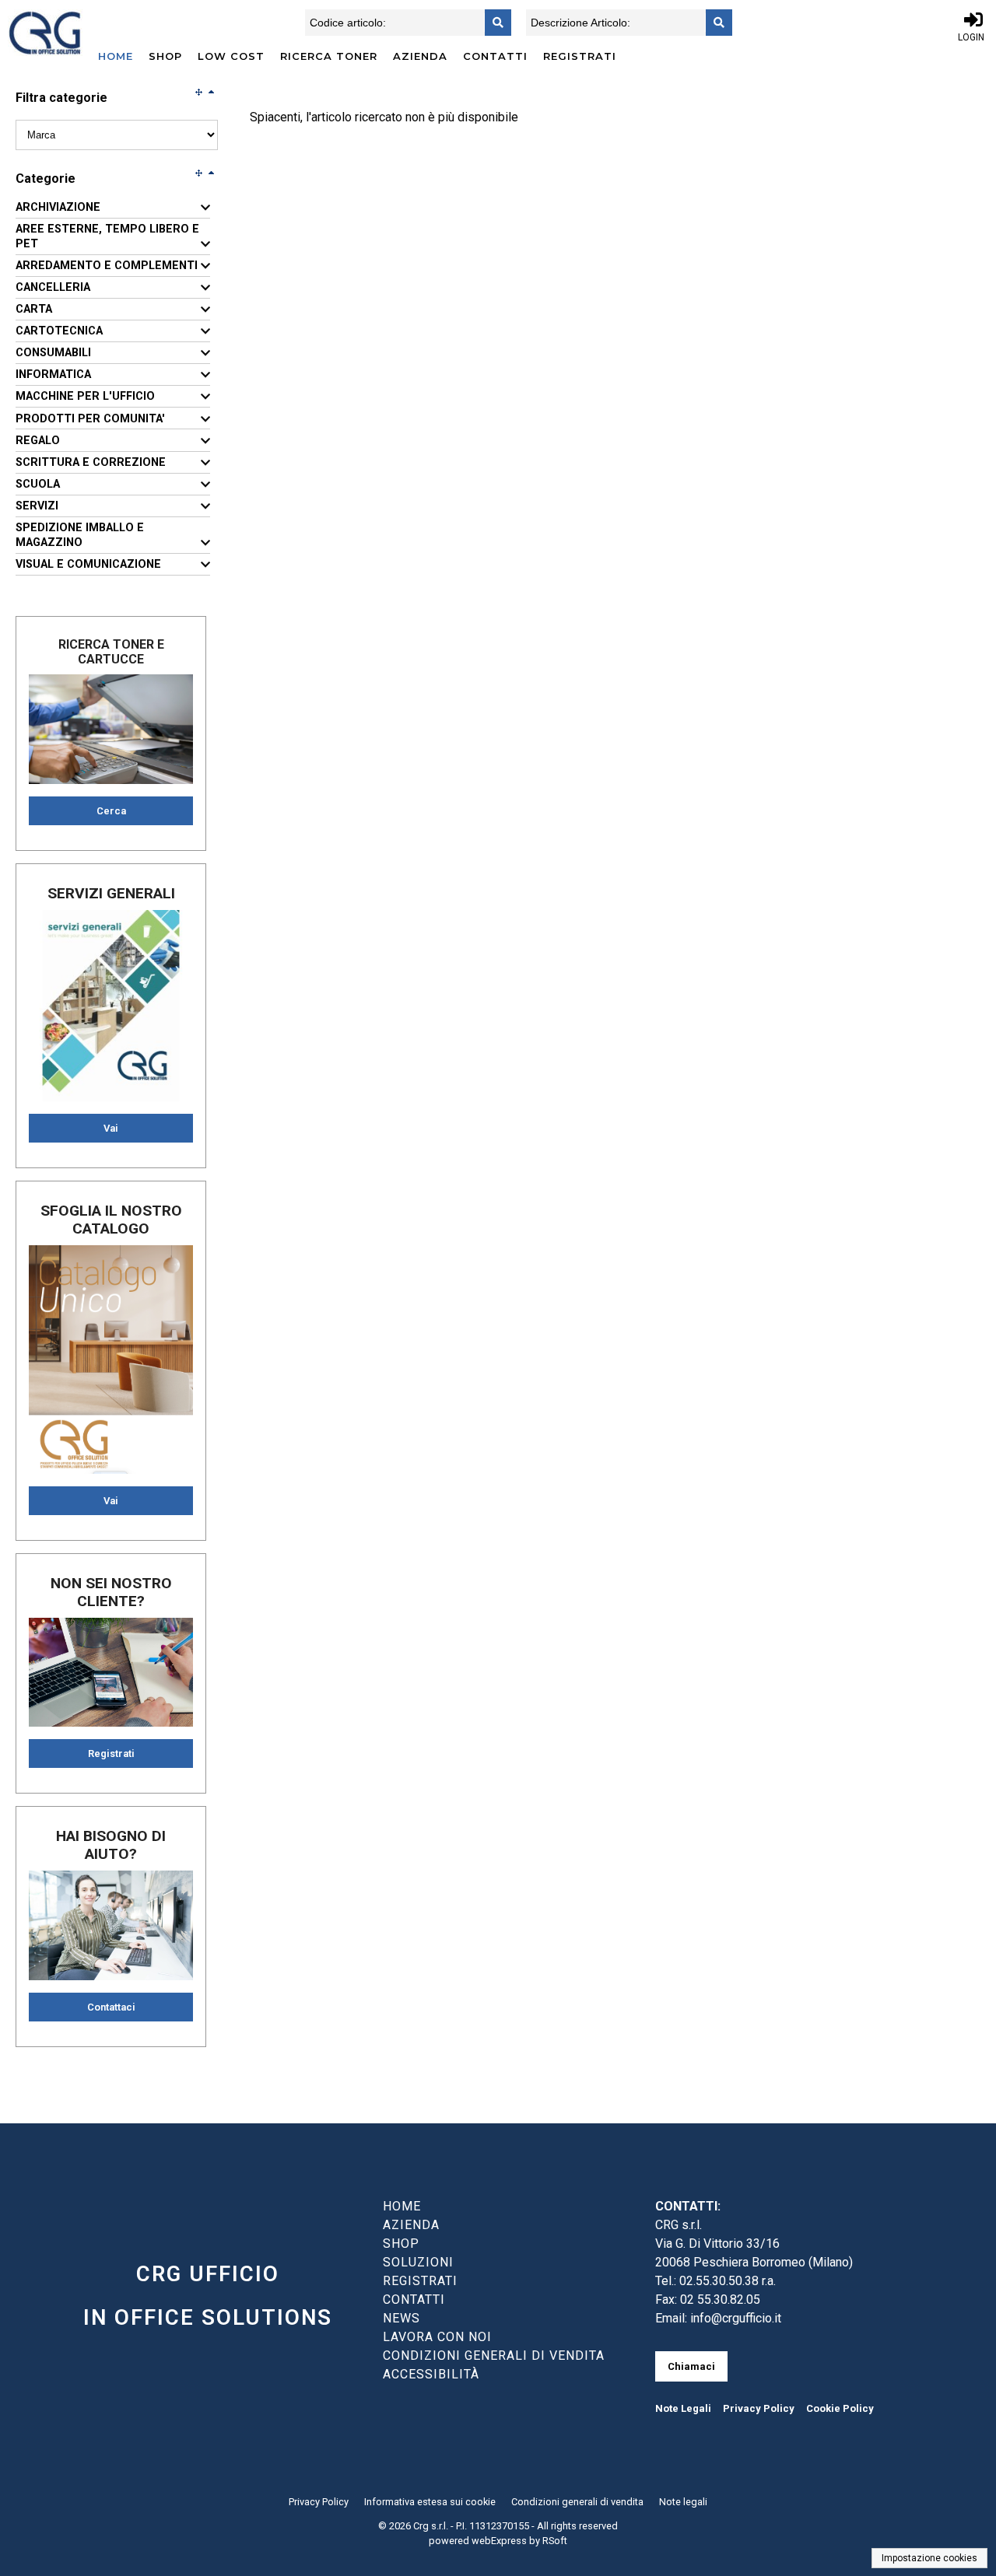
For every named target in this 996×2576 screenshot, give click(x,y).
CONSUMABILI (53, 353)
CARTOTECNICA (59, 331)
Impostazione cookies (929, 2558)
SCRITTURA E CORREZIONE (91, 462)
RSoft (555, 2541)
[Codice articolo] (493, 23)
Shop (165, 56)
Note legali (683, 2502)
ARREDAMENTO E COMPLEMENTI (107, 266)
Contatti (495, 56)
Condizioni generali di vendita (577, 2502)
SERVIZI (37, 506)
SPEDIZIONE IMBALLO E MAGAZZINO (80, 535)
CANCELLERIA (53, 287)
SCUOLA (38, 484)
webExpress (499, 2541)
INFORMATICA (53, 374)
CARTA (34, 309)
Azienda (420, 56)
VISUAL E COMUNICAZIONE (88, 564)
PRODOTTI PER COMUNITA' (90, 419)
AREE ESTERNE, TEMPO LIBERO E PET (107, 236)
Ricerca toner (329, 56)
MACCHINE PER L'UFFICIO (85, 396)
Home (116, 56)
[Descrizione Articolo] (714, 23)
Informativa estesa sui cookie (430, 2502)
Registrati (580, 56)
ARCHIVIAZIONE (58, 207)
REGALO (38, 441)
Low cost (231, 56)
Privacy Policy (759, 2408)
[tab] (113, 208)
